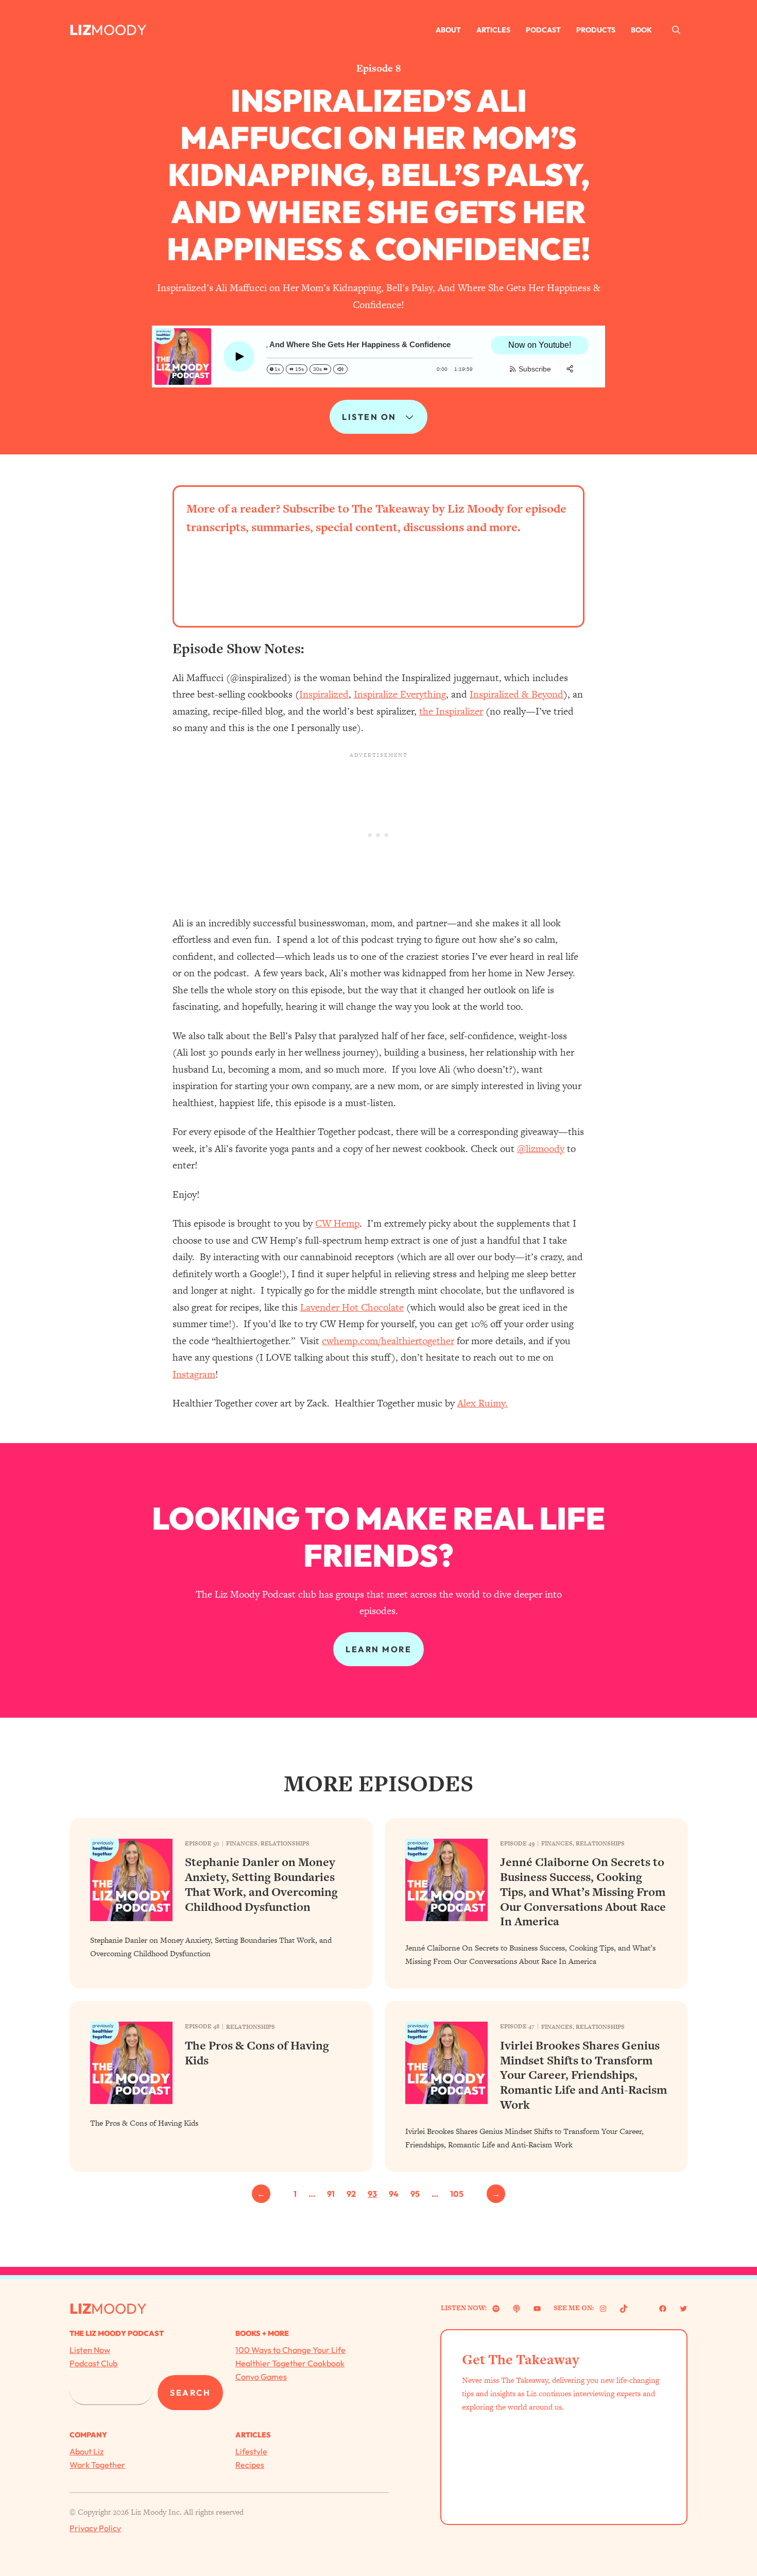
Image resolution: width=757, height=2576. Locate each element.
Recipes (250, 2465)
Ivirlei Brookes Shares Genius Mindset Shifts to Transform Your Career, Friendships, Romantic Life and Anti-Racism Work (583, 2075)
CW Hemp (337, 1223)
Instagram (194, 1374)
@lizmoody (541, 1149)
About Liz (87, 2451)
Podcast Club (93, 2363)
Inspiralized (324, 694)
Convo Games (261, 2377)
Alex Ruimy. (483, 1403)
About (448, 30)
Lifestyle (251, 2451)
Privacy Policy (95, 2528)
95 (415, 2194)
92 (351, 2194)
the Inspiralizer (451, 711)
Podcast (543, 30)
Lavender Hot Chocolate (352, 1307)
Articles (493, 30)
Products (596, 30)
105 (457, 2194)
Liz (80, 30)
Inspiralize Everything (400, 694)
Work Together (97, 2465)
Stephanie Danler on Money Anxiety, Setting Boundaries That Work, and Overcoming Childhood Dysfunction (261, 1884)
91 (331, 2194)
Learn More (378, 1649)
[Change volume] (340, 369)
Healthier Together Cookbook (290, 2363)
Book (641, 30)
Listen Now (90, 2350)
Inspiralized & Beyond (517, 694)
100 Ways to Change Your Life (290, 2350)
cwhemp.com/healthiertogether (388, 1341)
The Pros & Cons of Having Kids (257, 2053)
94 (394, 2194)
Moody (119, 30)
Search (190, 2393)
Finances (242, 1843)
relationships (285, 1843)
